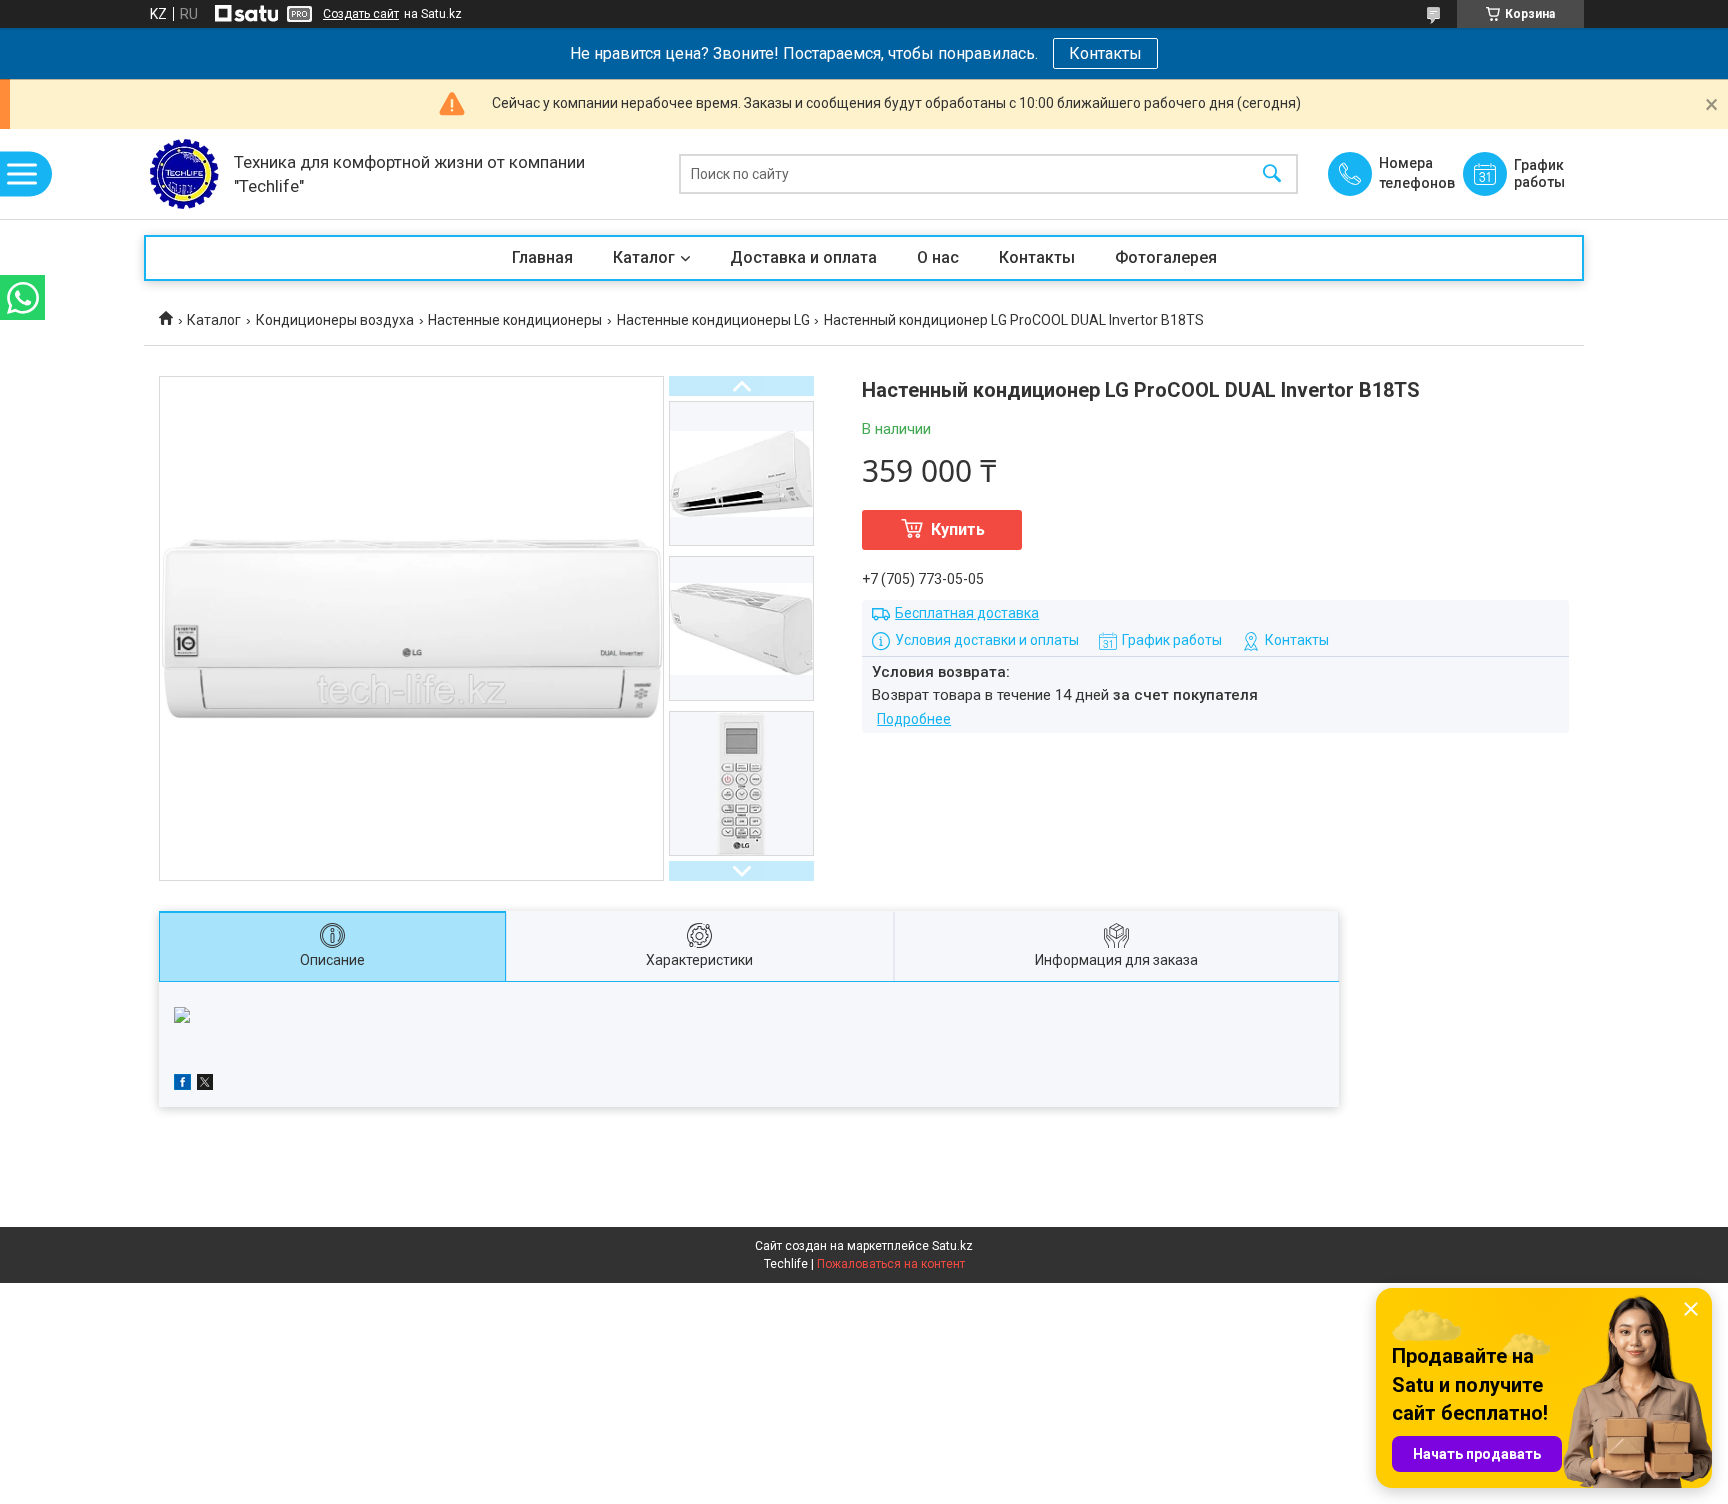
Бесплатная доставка (967, 613)
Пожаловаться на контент (891, 1264)
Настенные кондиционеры (515, 320)
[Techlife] (184, 174)
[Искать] (1272, 174)
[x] (205, 1085)
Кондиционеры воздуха (335, 320)
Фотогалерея (1166, 257)
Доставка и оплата (803, 257)
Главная (542, 257)
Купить (958, 529)
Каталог (644, 257)
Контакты (1105, 53)
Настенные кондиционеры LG (713, 320)
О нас (938, 257)
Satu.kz (952, 1246)
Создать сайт (361, 14)
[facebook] (182, 1085)
